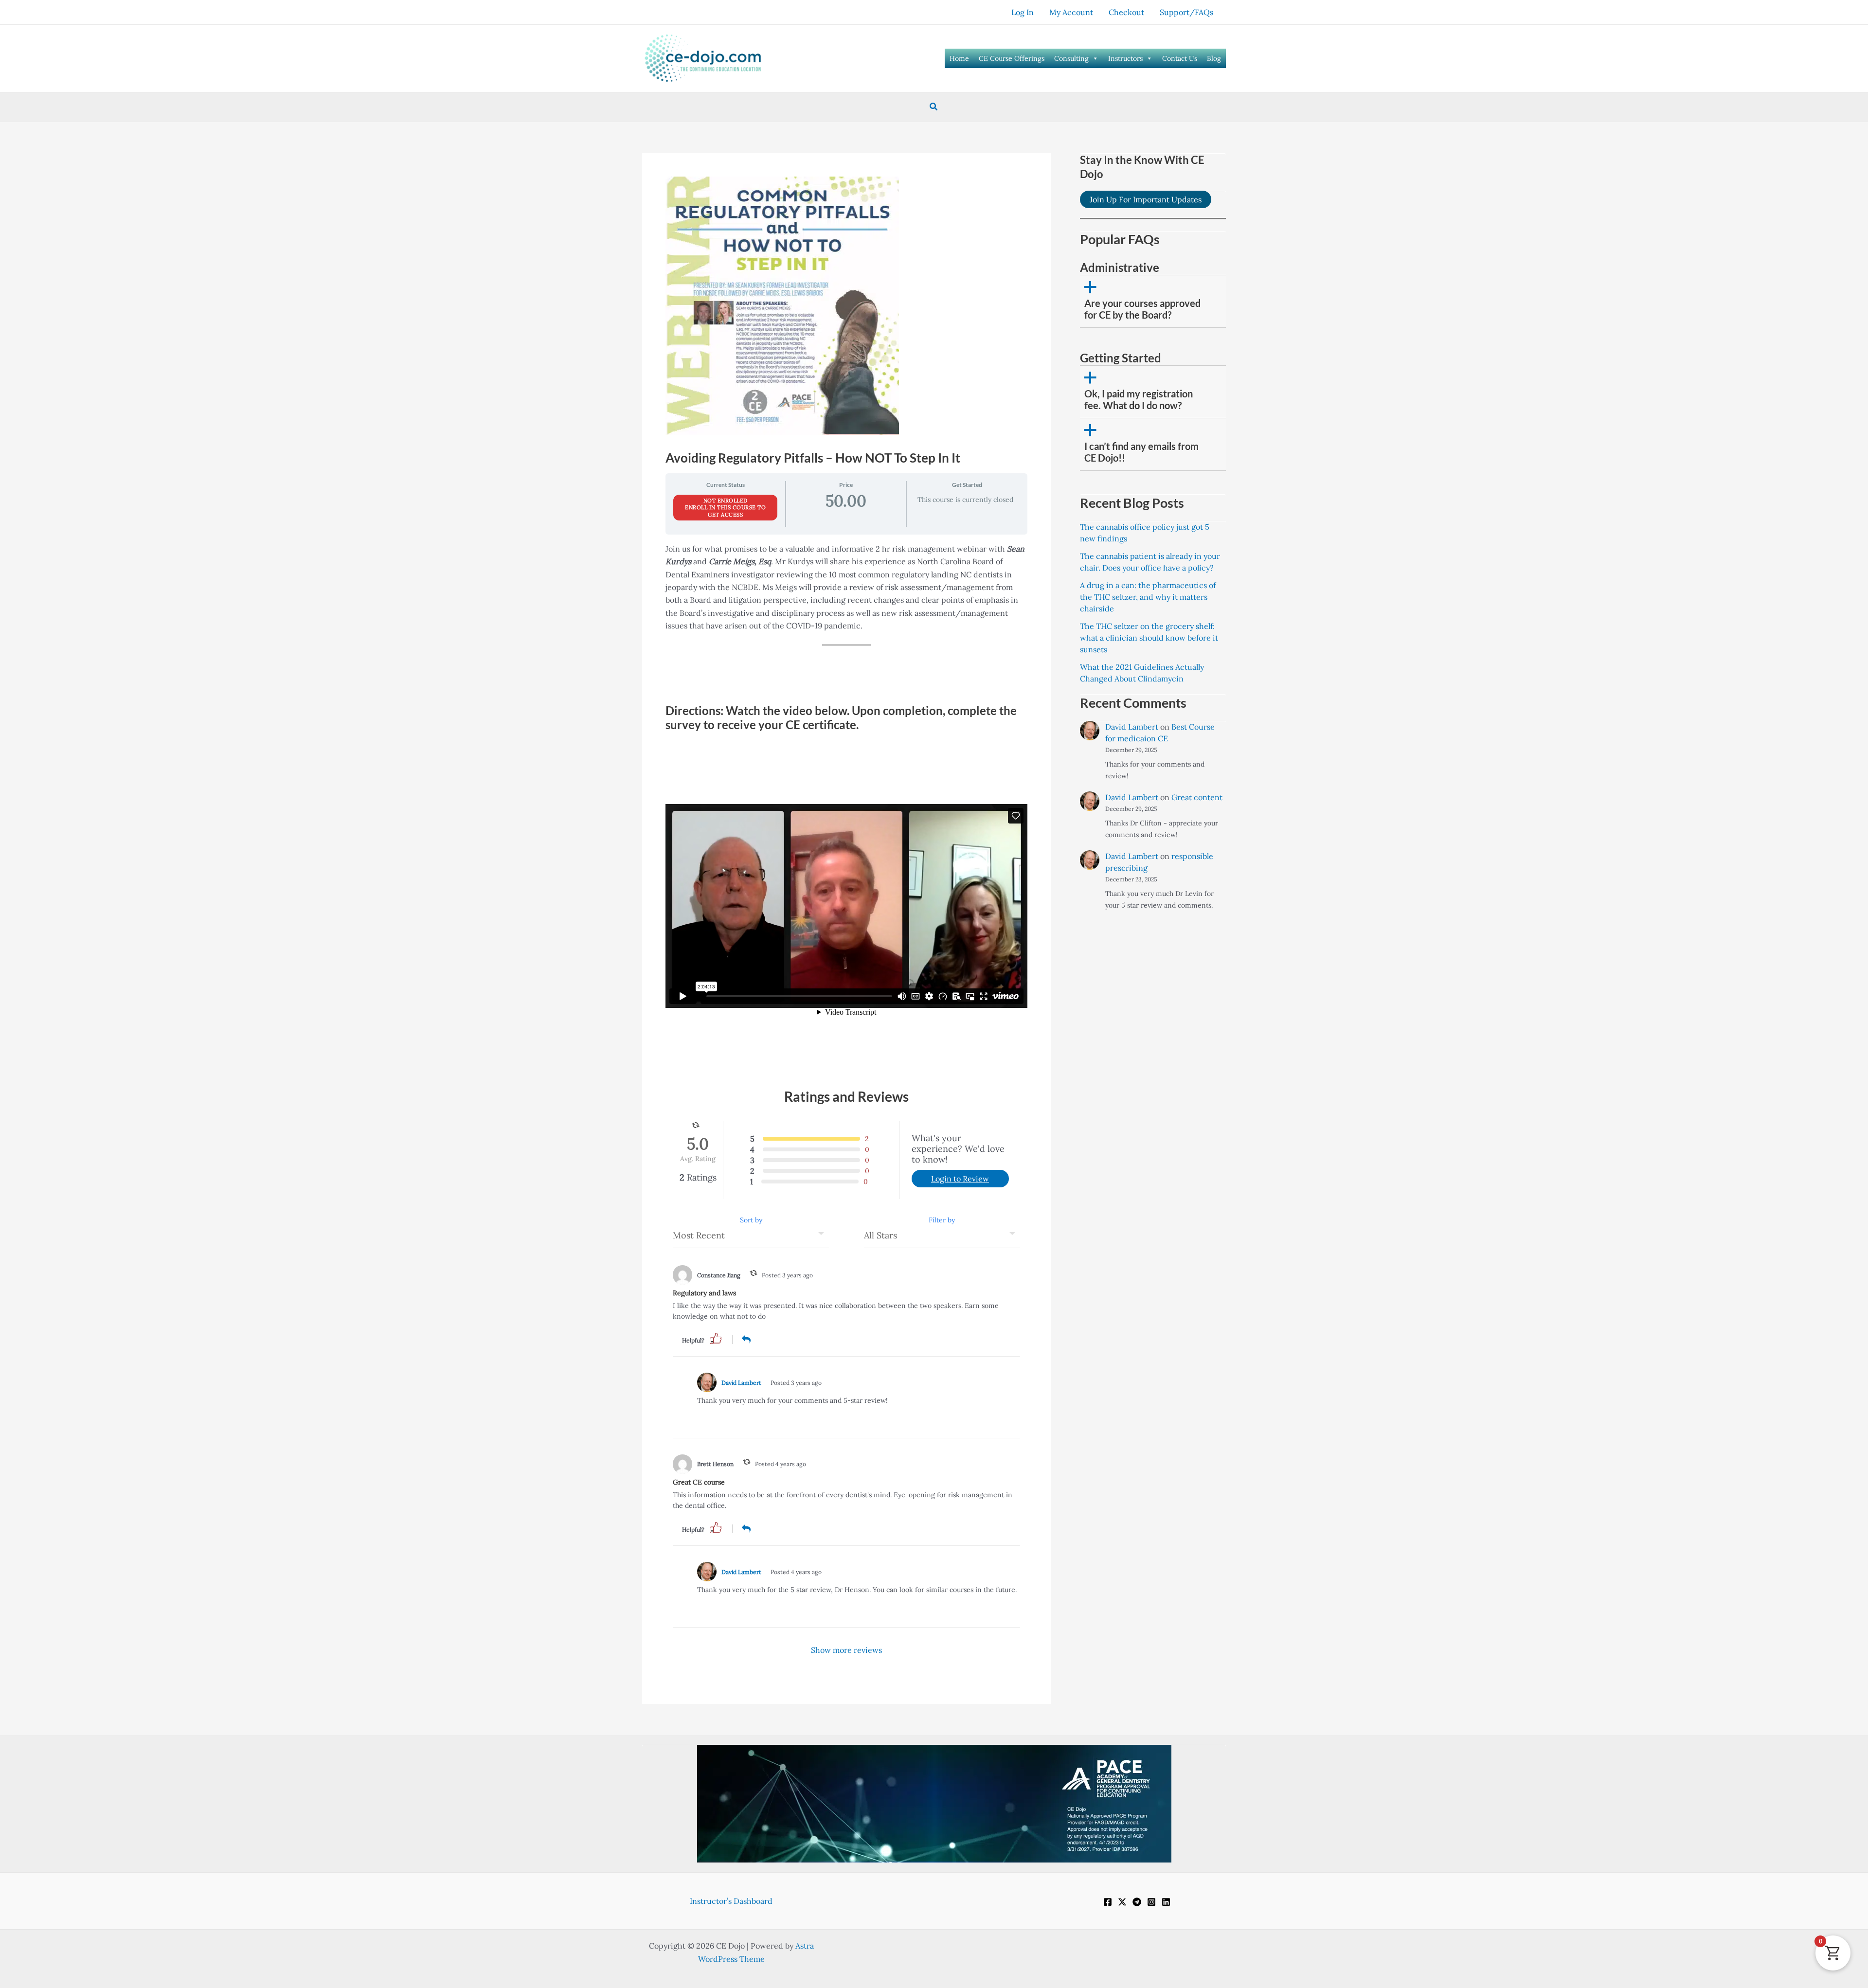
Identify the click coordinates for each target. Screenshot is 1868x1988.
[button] (934, 107)
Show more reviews (846, 1650)
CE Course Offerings (1012, 58)
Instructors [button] (1125, 58)
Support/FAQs (1186, 12)
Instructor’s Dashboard (731, 1901)
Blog (1214, 58)
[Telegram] (1137, 1902)
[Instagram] (1151, 1902)
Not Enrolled (726, 501)
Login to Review (960, 1179)
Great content (1197, 797)
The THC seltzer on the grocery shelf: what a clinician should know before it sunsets (1149, 638)
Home (959, 58)
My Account (1071, 12)
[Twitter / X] (1122, 1902)
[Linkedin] (1166, 1902)
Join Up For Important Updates (1146, 199)
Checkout (1126, 12)
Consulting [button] (1071, 58)
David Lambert (741, 1383)
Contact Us (1180, 58)
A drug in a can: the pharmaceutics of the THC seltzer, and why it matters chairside (1148, 597)
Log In (1023, 12)
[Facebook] (1108, 1902)
